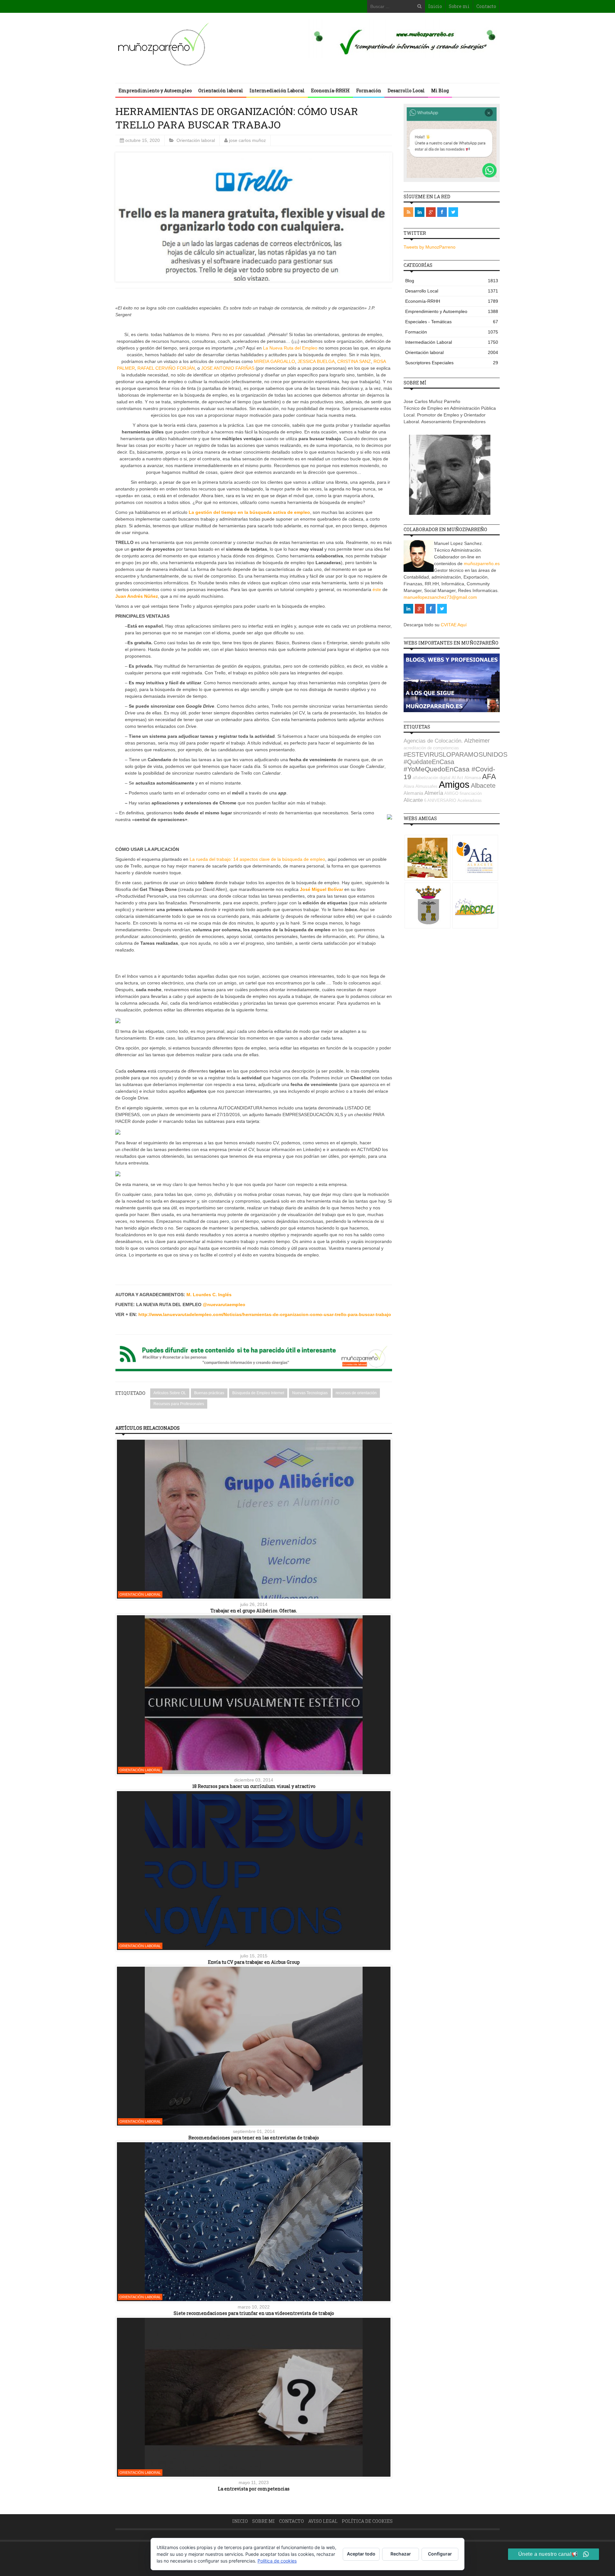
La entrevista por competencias (254, 2489)
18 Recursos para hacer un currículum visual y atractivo (254, 1786)
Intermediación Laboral (277, 91)
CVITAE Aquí (454, 625)
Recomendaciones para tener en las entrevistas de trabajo (254, 2138)
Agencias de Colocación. (433, 741)
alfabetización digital (431, 778)
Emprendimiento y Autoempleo (155, 91)
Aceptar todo (361, 2554)
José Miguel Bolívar (321, 889)
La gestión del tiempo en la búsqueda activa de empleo (249, 512)
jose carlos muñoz (247, 140)
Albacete (483, 786)
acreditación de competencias (431, 748)
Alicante (413, 800)
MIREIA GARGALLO (275, 361)
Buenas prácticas (209, 1393)
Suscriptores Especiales (452, 363)
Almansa (473, 778)
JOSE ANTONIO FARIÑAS (228, 368)
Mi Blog (440, 91)
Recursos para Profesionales (179, 1404)
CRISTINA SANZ (354, 361)
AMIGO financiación (463, 793)
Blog (452, 281)
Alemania (413, 793)
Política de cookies (367, 2521)
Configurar (440, 2554)
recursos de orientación (356, 1393)
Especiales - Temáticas (452, 322)
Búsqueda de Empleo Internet (258, 1393)
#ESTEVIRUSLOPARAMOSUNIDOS (455, 754)
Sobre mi (459, 6)
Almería (434, 793)
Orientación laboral (221, 91)
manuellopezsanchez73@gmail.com (440, 597)
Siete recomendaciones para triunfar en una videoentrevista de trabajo (254, 2313)
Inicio (435, 6)
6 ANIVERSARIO (440, 800)
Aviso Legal (323, 2521)
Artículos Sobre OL (170, 1393)
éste (377, 589)
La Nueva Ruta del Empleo (290, 348)
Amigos (454, 784)
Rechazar (401, 2554)
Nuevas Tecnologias (310, 1393)
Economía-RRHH (330, 91)
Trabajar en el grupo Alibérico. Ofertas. (254, 1611)
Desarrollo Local (406, 91)
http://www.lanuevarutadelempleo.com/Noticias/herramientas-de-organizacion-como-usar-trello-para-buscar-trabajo (265, 1314)
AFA (489, 777)
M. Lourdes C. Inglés (209, 1295)
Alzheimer (477, 741)
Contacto (486, 6)
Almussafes (426, 786)
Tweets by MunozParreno (430, 247)
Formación (369, 91)
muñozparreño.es (482, 564)
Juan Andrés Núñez (137, 596)
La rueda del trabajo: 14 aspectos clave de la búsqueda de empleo (257, 859)
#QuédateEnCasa (429, 762)
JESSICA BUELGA (316, 361)
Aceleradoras (470, 800)
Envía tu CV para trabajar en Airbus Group (254, 1962)
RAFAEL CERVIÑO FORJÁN (166, 368)
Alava (409, 786)
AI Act (457, 778)
